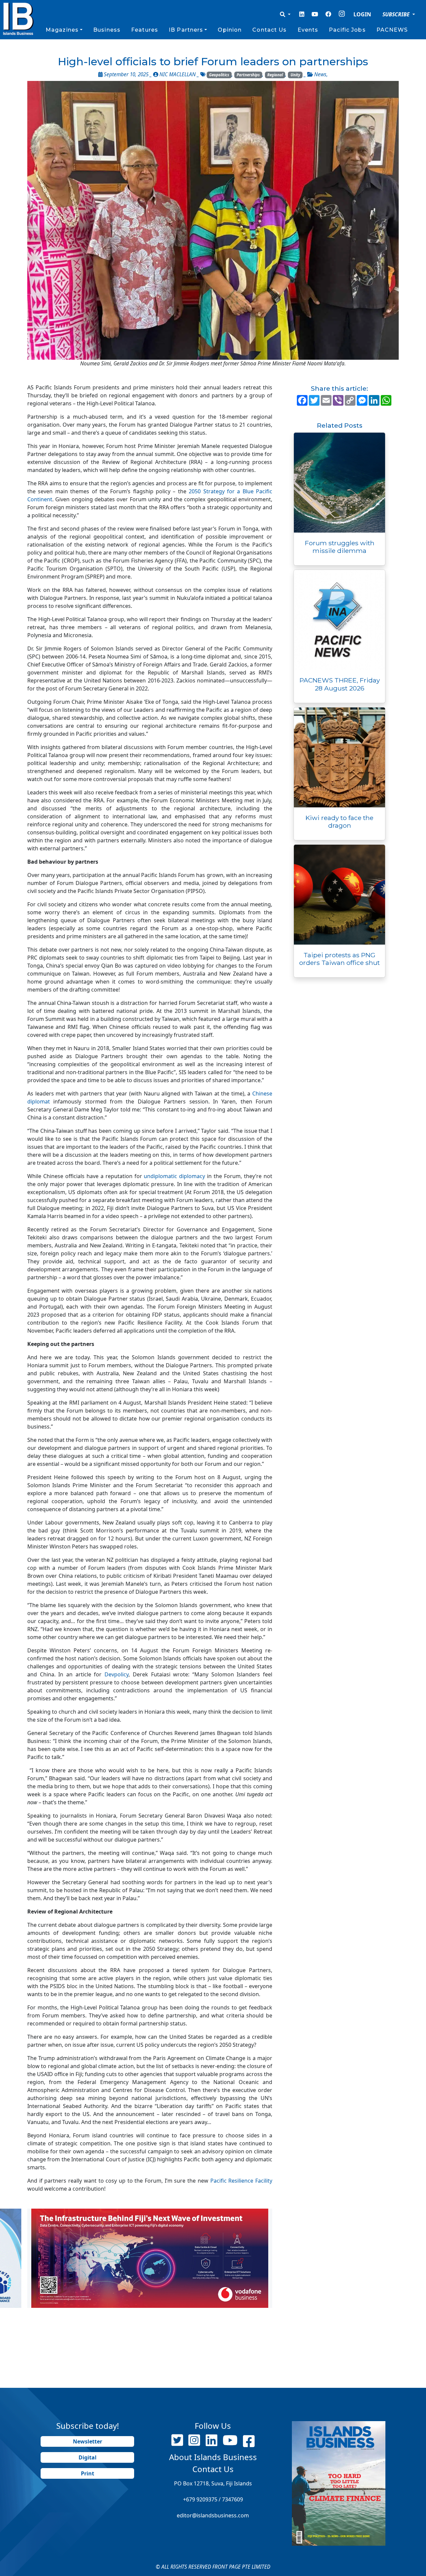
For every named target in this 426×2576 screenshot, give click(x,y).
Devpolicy (116, 1674)
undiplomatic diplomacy (174, 1176)
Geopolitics (219, 75)
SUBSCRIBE (397, 14)
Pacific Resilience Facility (241, 2181)
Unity (295, 75)
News (320, 74)
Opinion (230, 30)
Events (308, 30)
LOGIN (362, 14)
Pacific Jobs (347, 30)
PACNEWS (392, 30)
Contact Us (269, 30)
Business (107, 30)
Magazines (62, 30)
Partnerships (248, 75)
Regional (275, 75)
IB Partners (186, 30)
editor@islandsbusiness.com (213, 2515)
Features (145, 30)
